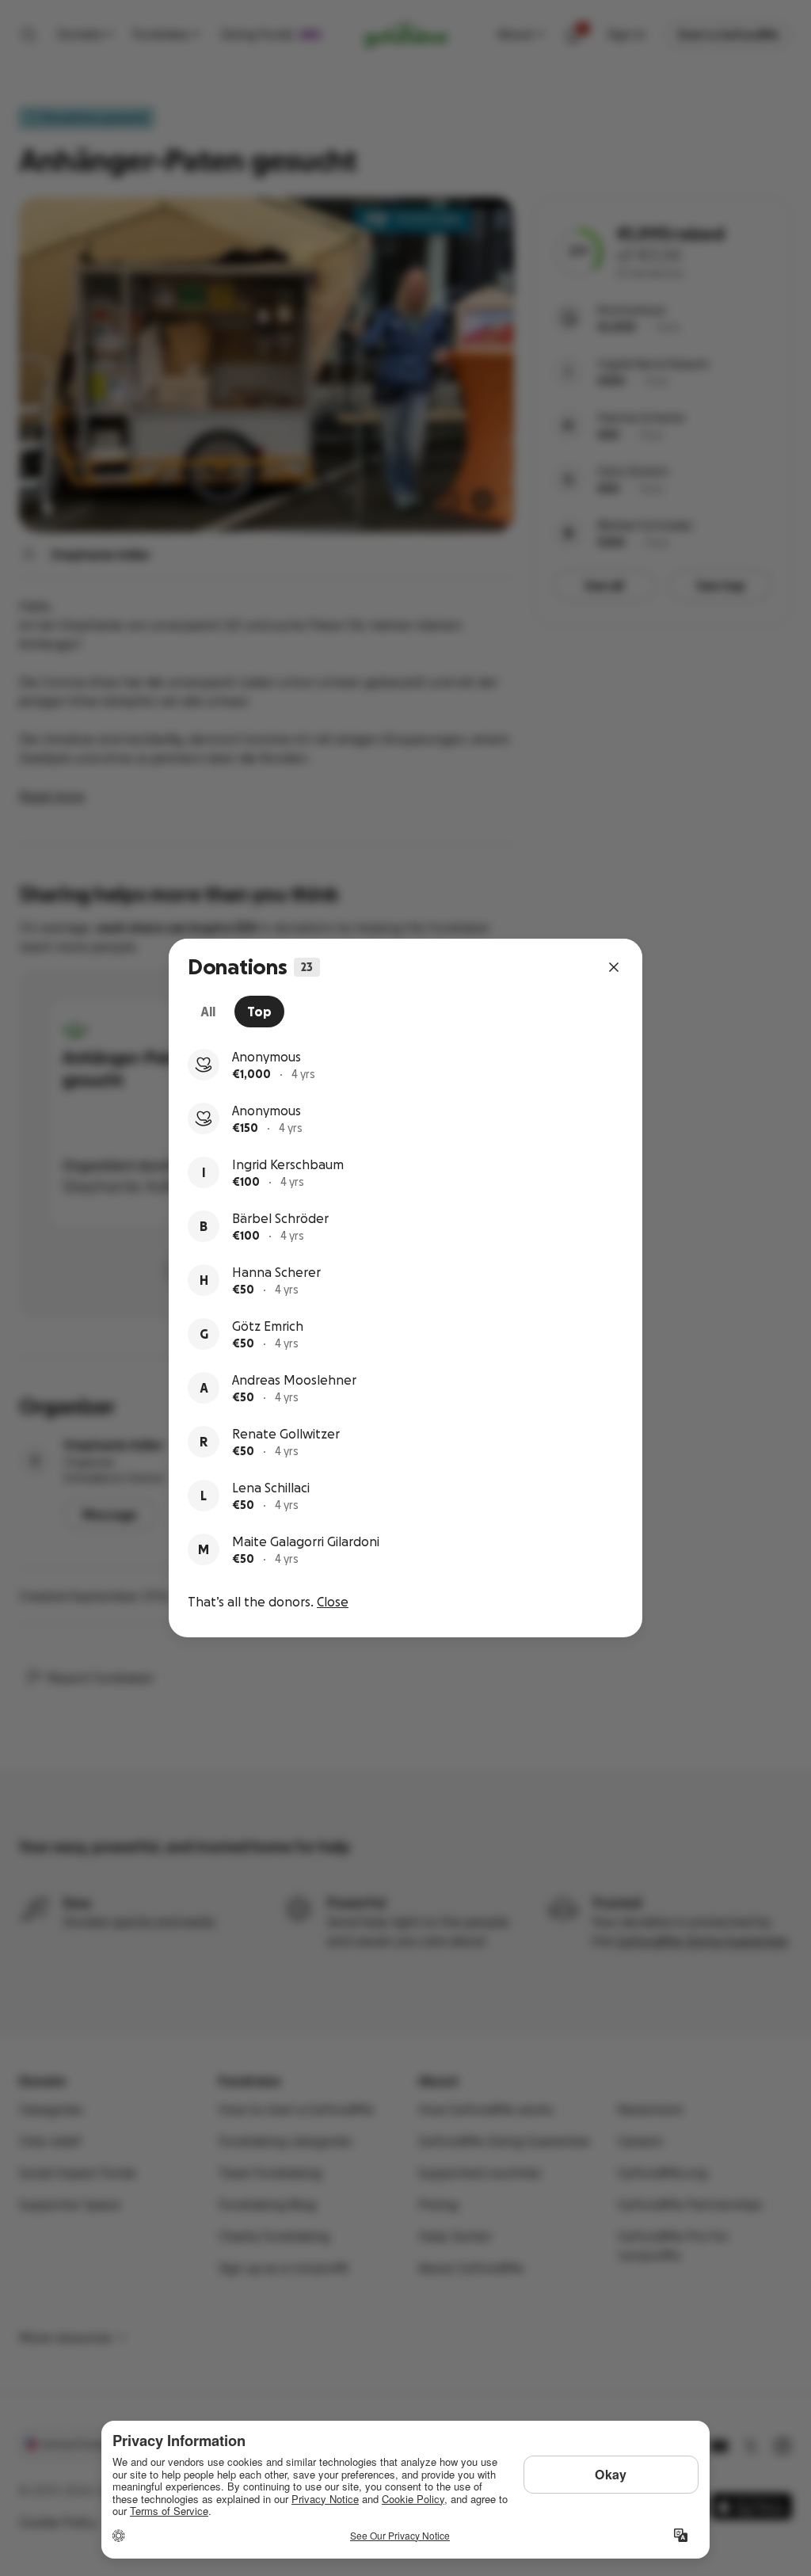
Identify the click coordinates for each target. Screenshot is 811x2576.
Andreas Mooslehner (294, 1380)
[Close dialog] (614, 967)
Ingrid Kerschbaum (288, 1164)
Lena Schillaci (271, 1488)
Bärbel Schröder (280, 1218)
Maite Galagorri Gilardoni (306, 1541)
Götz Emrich (268, 1326)
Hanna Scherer (276, 1272)
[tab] (208, 1012)
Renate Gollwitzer (286, 1434)
